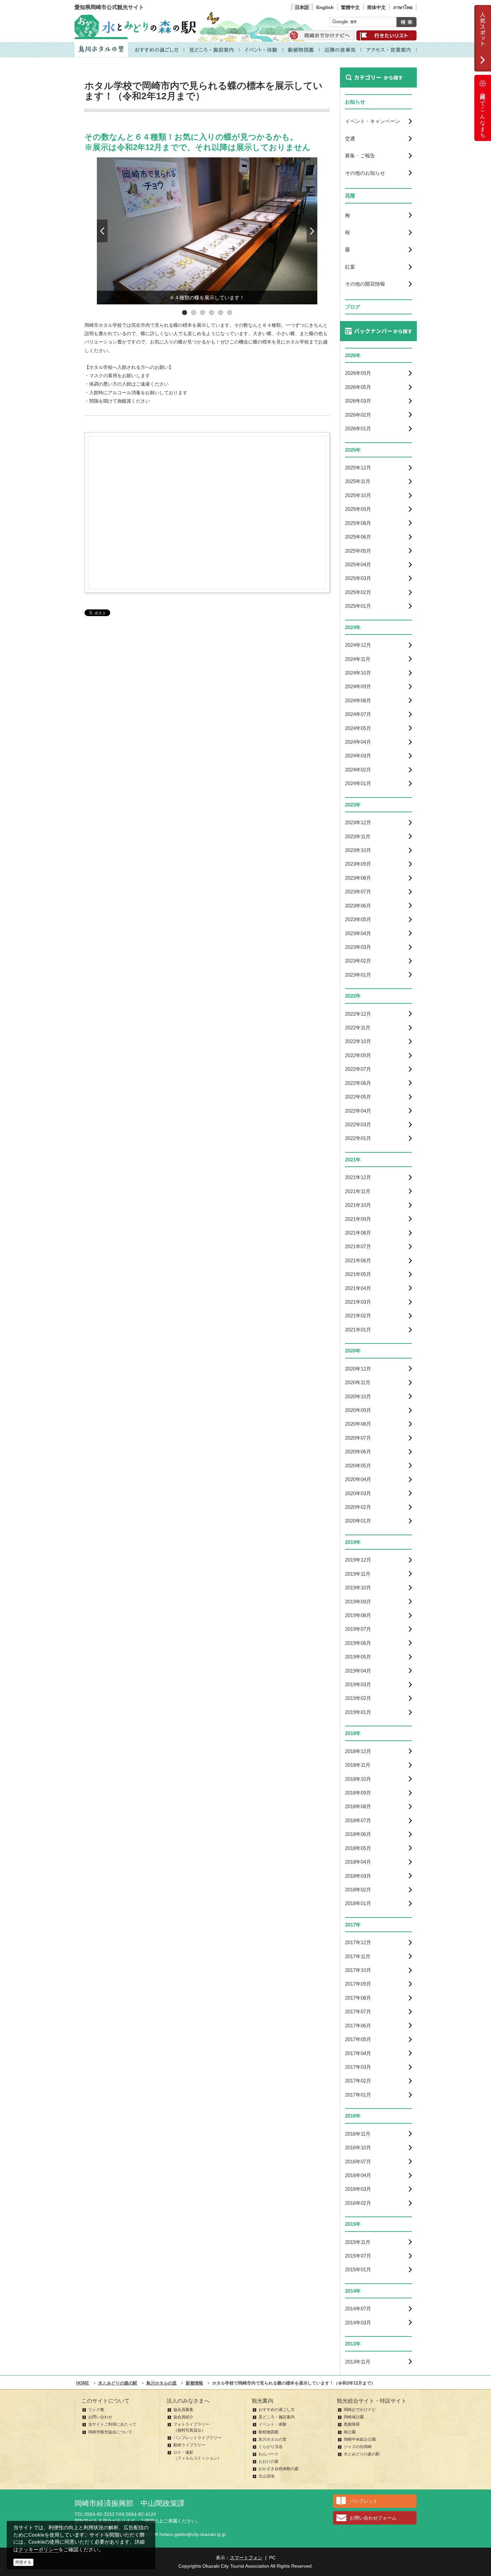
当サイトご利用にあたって (112, 2424)
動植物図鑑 (269, 2432)
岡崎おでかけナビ (360, 2410)
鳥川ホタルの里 (273, 2439)
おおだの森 (269, 2461)
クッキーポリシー (38, 2549)
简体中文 (376, 7)
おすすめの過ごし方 (277, 2410)
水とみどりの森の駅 (362, 2454)
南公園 (350, 2432)
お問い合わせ (100, 2417)
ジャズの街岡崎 (358, 2447)
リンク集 (96, 2410)
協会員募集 (183, 2410)
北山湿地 (267, 2476)
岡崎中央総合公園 (360, 2439)
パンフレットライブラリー (197, 2438)
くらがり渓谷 (271, 2447)
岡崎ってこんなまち (483, 113)
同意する (23, 2562)
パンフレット (364, 2501)
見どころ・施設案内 (277, 2417)
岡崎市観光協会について (110, 2432)
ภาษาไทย (403, 7)
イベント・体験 (273, 2424)
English (325, 7)
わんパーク (269, 2454)
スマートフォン (246, 2558)
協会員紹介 (183, 2417)
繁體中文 (350, 7)
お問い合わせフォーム (373, 2518)
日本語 (302, 7)
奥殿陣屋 (352, 2424)
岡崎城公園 (354, 2417)
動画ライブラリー (189, 2445)
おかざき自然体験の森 (279, 2469)
